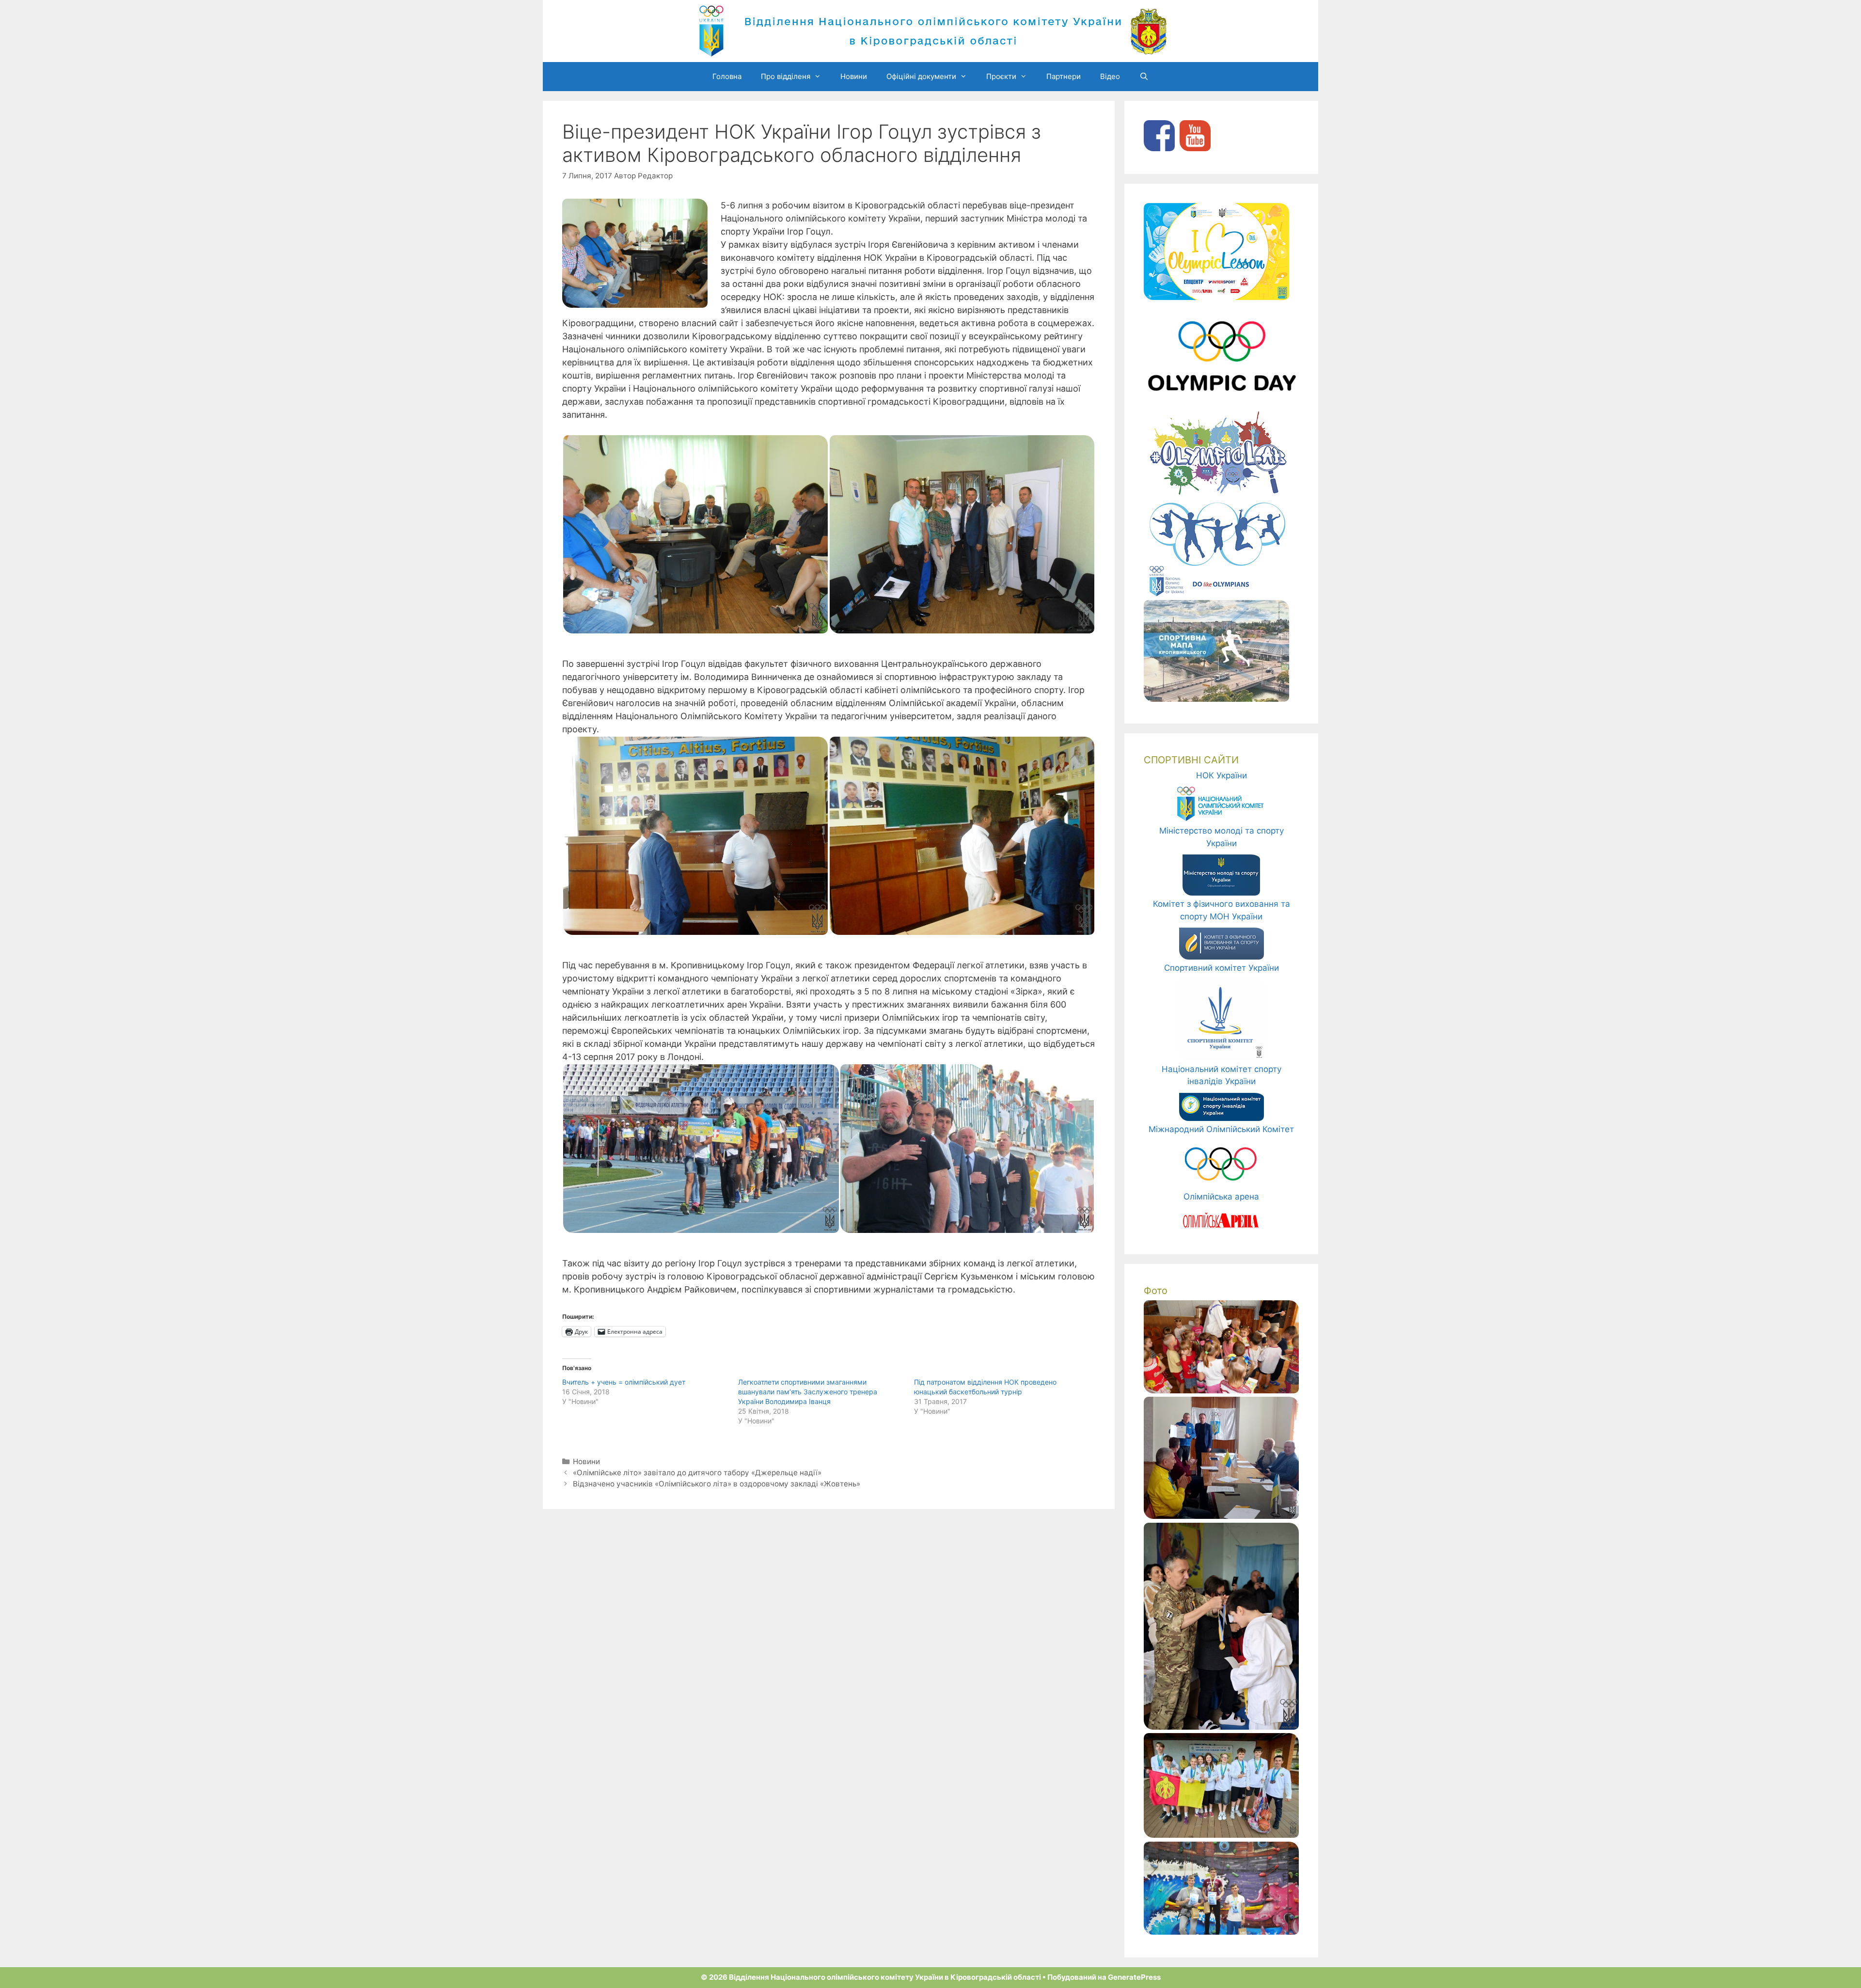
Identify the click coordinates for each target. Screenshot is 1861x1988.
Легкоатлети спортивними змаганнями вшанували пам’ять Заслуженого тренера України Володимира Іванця (808, 1392)
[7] (1221, 1835)
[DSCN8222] (1221, 1932)
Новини (854, 76)
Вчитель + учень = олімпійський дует (624, 1382)
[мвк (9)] (1221, 1516)
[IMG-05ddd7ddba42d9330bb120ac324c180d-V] (1221, 1727)
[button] (695, 534)
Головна (727, 76)
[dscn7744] (1221, 1390)
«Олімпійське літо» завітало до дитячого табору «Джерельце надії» (697, 1473)
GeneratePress (1134, 1977)
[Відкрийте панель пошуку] (1144, 77)
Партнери (1064, 76)
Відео (1110, 76)
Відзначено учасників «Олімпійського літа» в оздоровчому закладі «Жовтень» (717, 1484)
